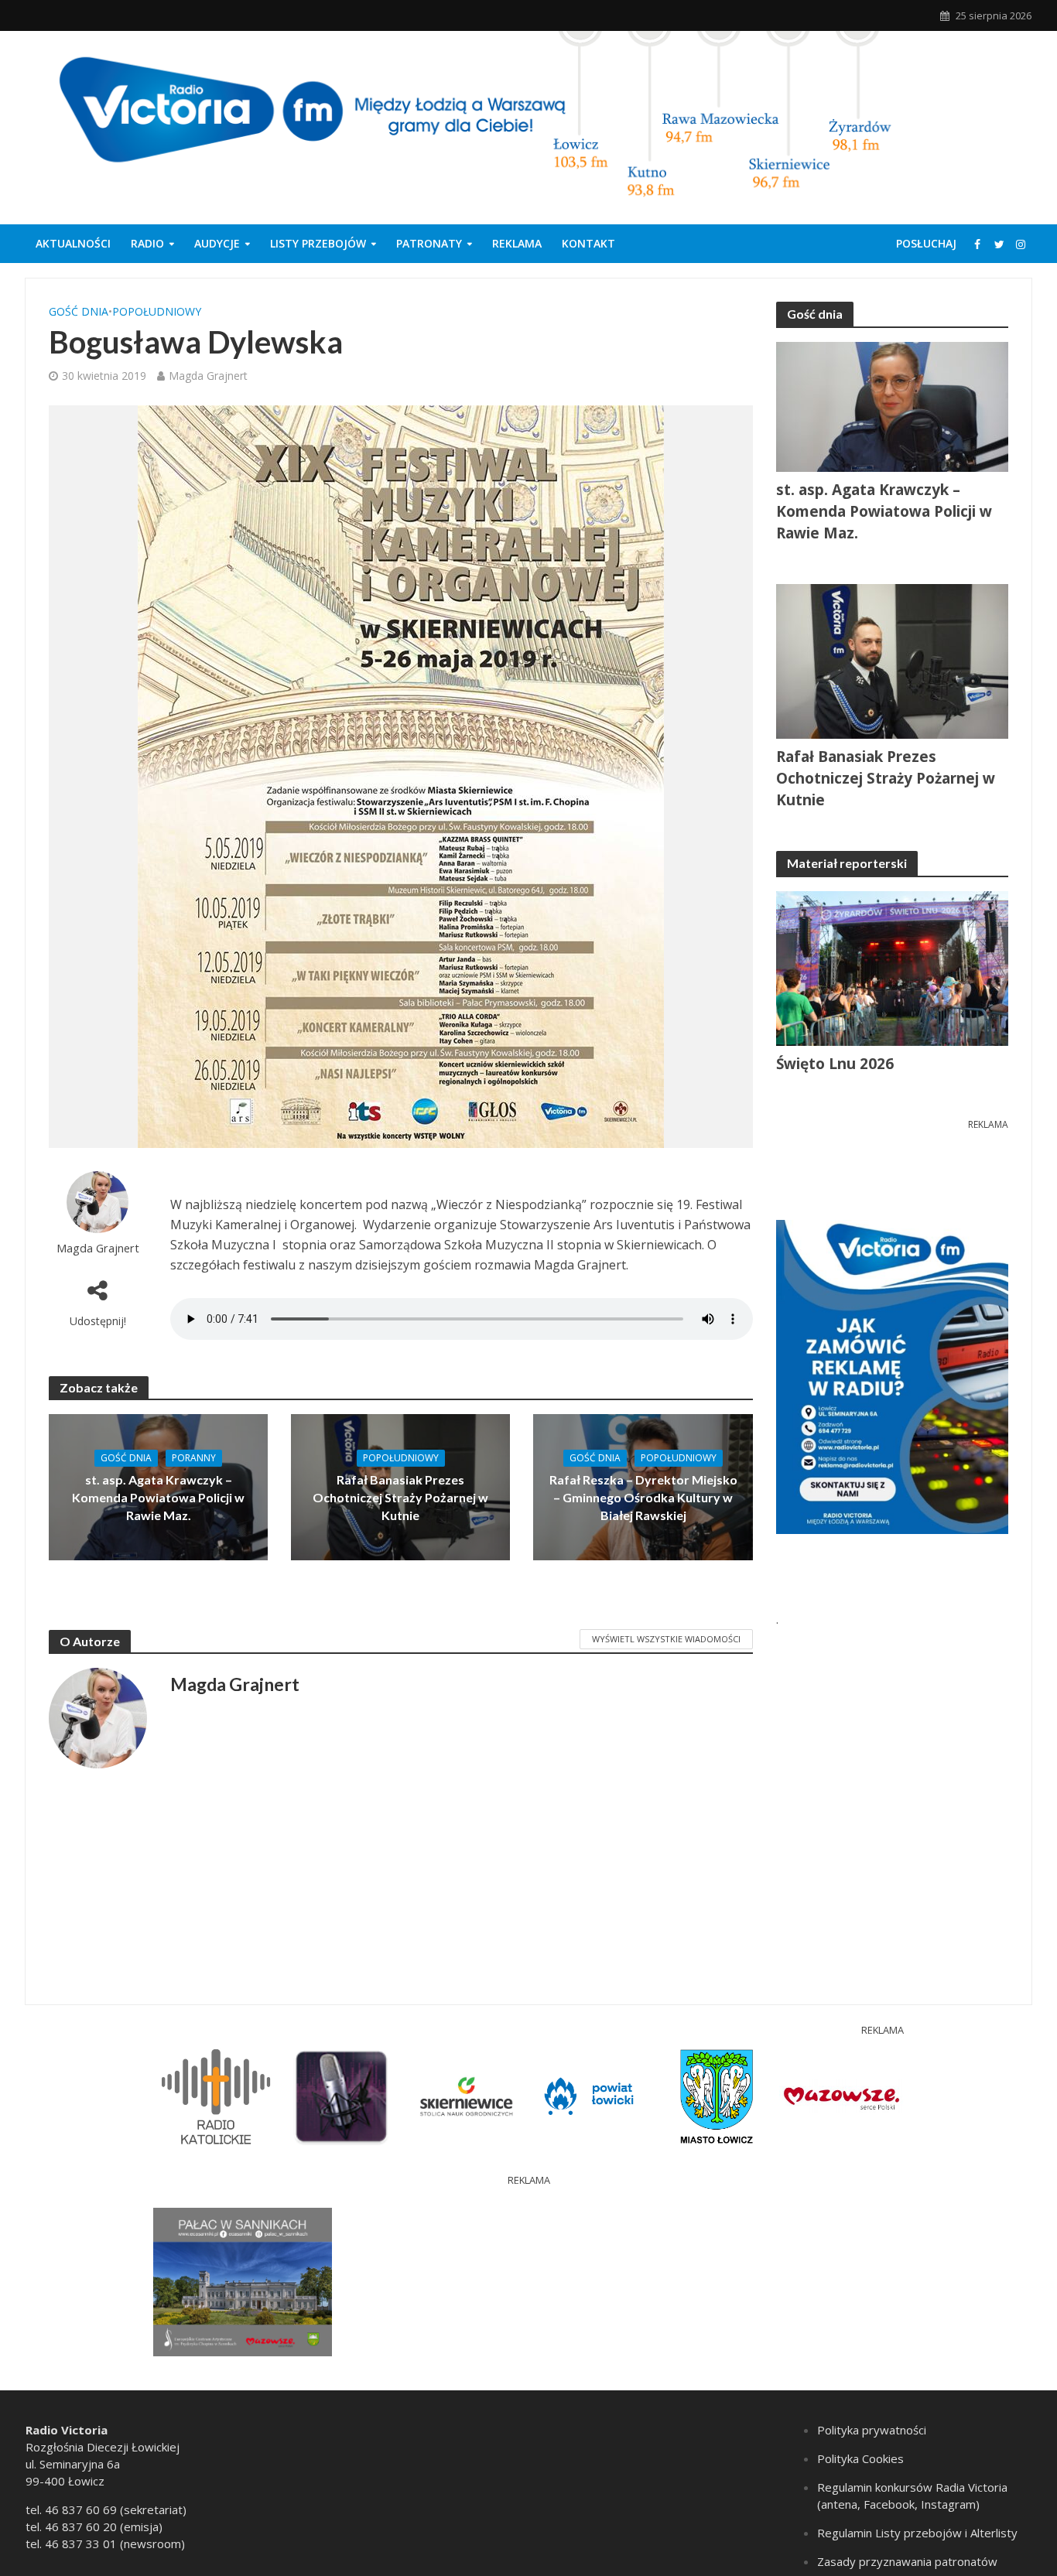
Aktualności (73, 243)
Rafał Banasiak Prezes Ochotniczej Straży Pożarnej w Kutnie (400, 1497)
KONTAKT (588, 243)
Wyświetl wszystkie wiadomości (666, 1639)
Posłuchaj (926, 243)
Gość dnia (79, 311)
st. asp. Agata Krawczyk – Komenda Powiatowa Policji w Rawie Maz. (158, 1497)
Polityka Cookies (860, 2458)
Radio (147, 243)
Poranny (194, 1458)
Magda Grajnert (208, 376)
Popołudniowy (157, 311)
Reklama (517, 243)
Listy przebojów (318, 243)
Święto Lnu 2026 (835, 1064)
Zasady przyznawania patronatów (907, 2561)
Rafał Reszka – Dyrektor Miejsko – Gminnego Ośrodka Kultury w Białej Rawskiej (643, 1497)
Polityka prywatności (872, 2430)
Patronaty (429, 243)
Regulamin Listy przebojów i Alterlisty (917, 2533)
